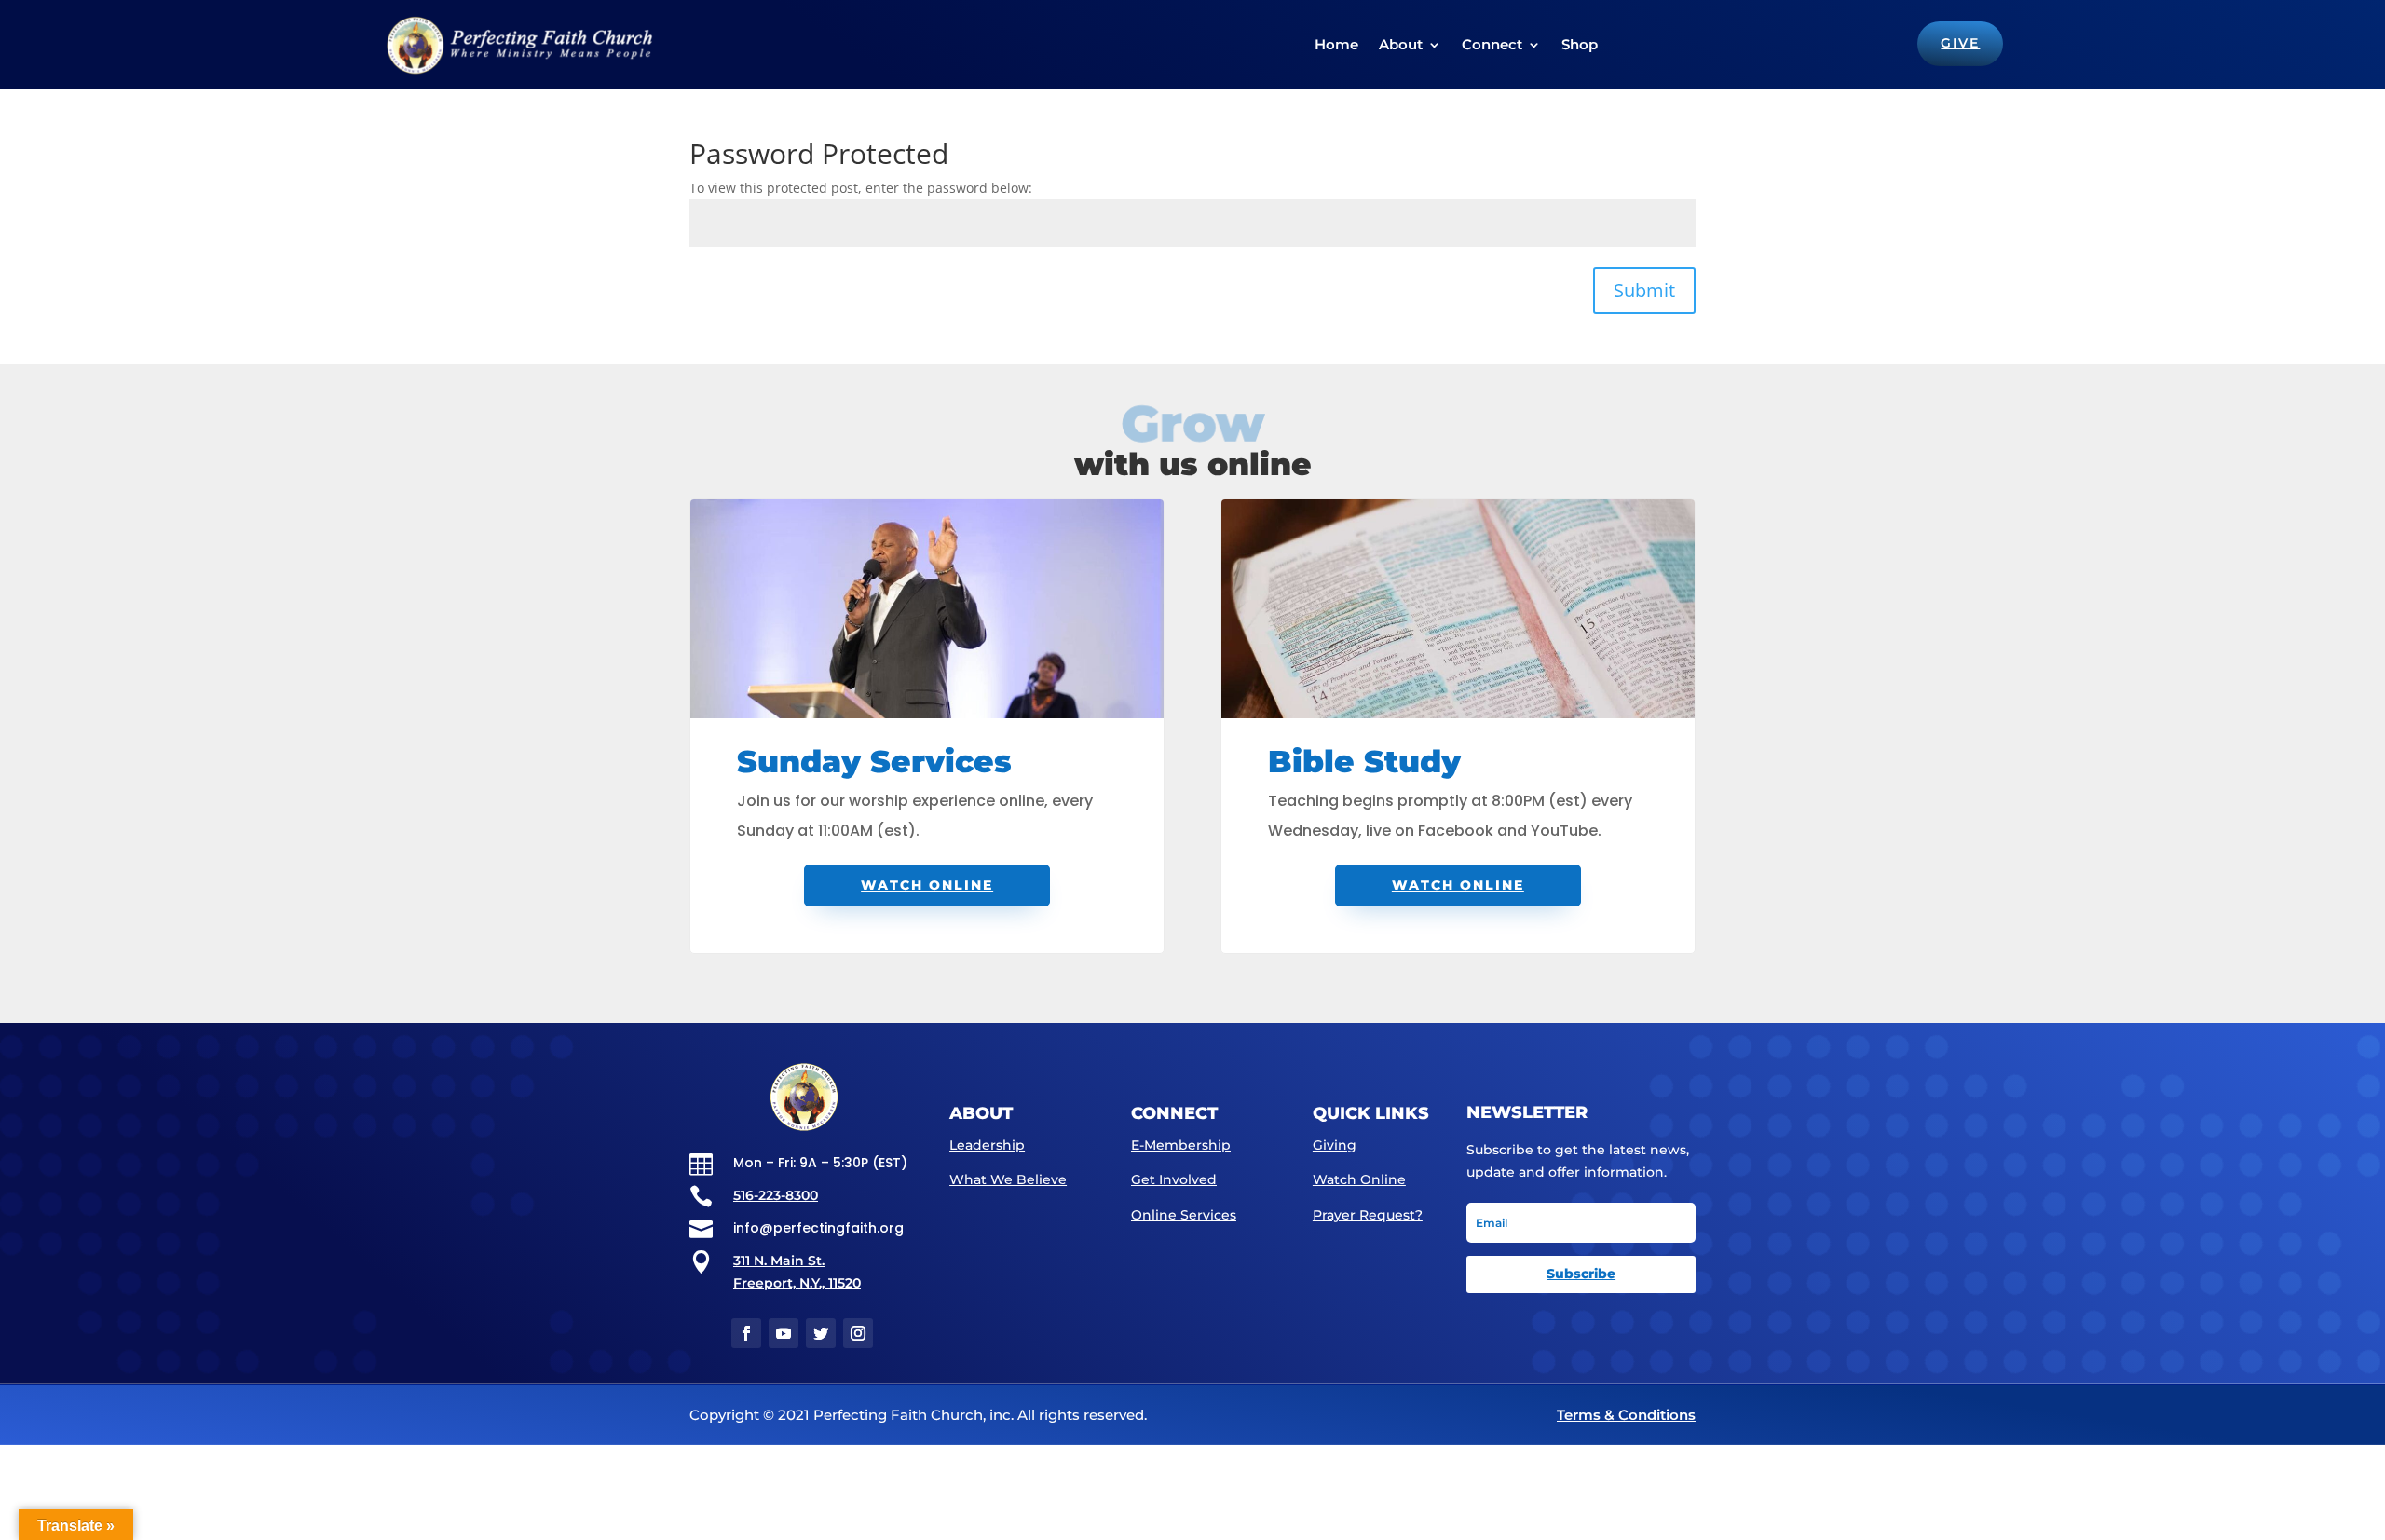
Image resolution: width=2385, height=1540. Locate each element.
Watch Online (927, 885)
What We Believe (1008, 1179)
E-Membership (1181, 1145)
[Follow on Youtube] (784, 1333)
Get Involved (1174, 1179)
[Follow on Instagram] (858, 1333)
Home (1336, 44)
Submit (1644, 290)
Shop (1580, 44)
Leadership (987, 1145)
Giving (1335, 1145)
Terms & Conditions (1626, 1415)
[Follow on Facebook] (746, 1333)
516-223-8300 (776, 1195)
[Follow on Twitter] (821, 1333)
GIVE (1960, 43)
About (1401, 44)
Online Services (1184, 1215)
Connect (1492, 44)
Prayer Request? (1368, 1215)
